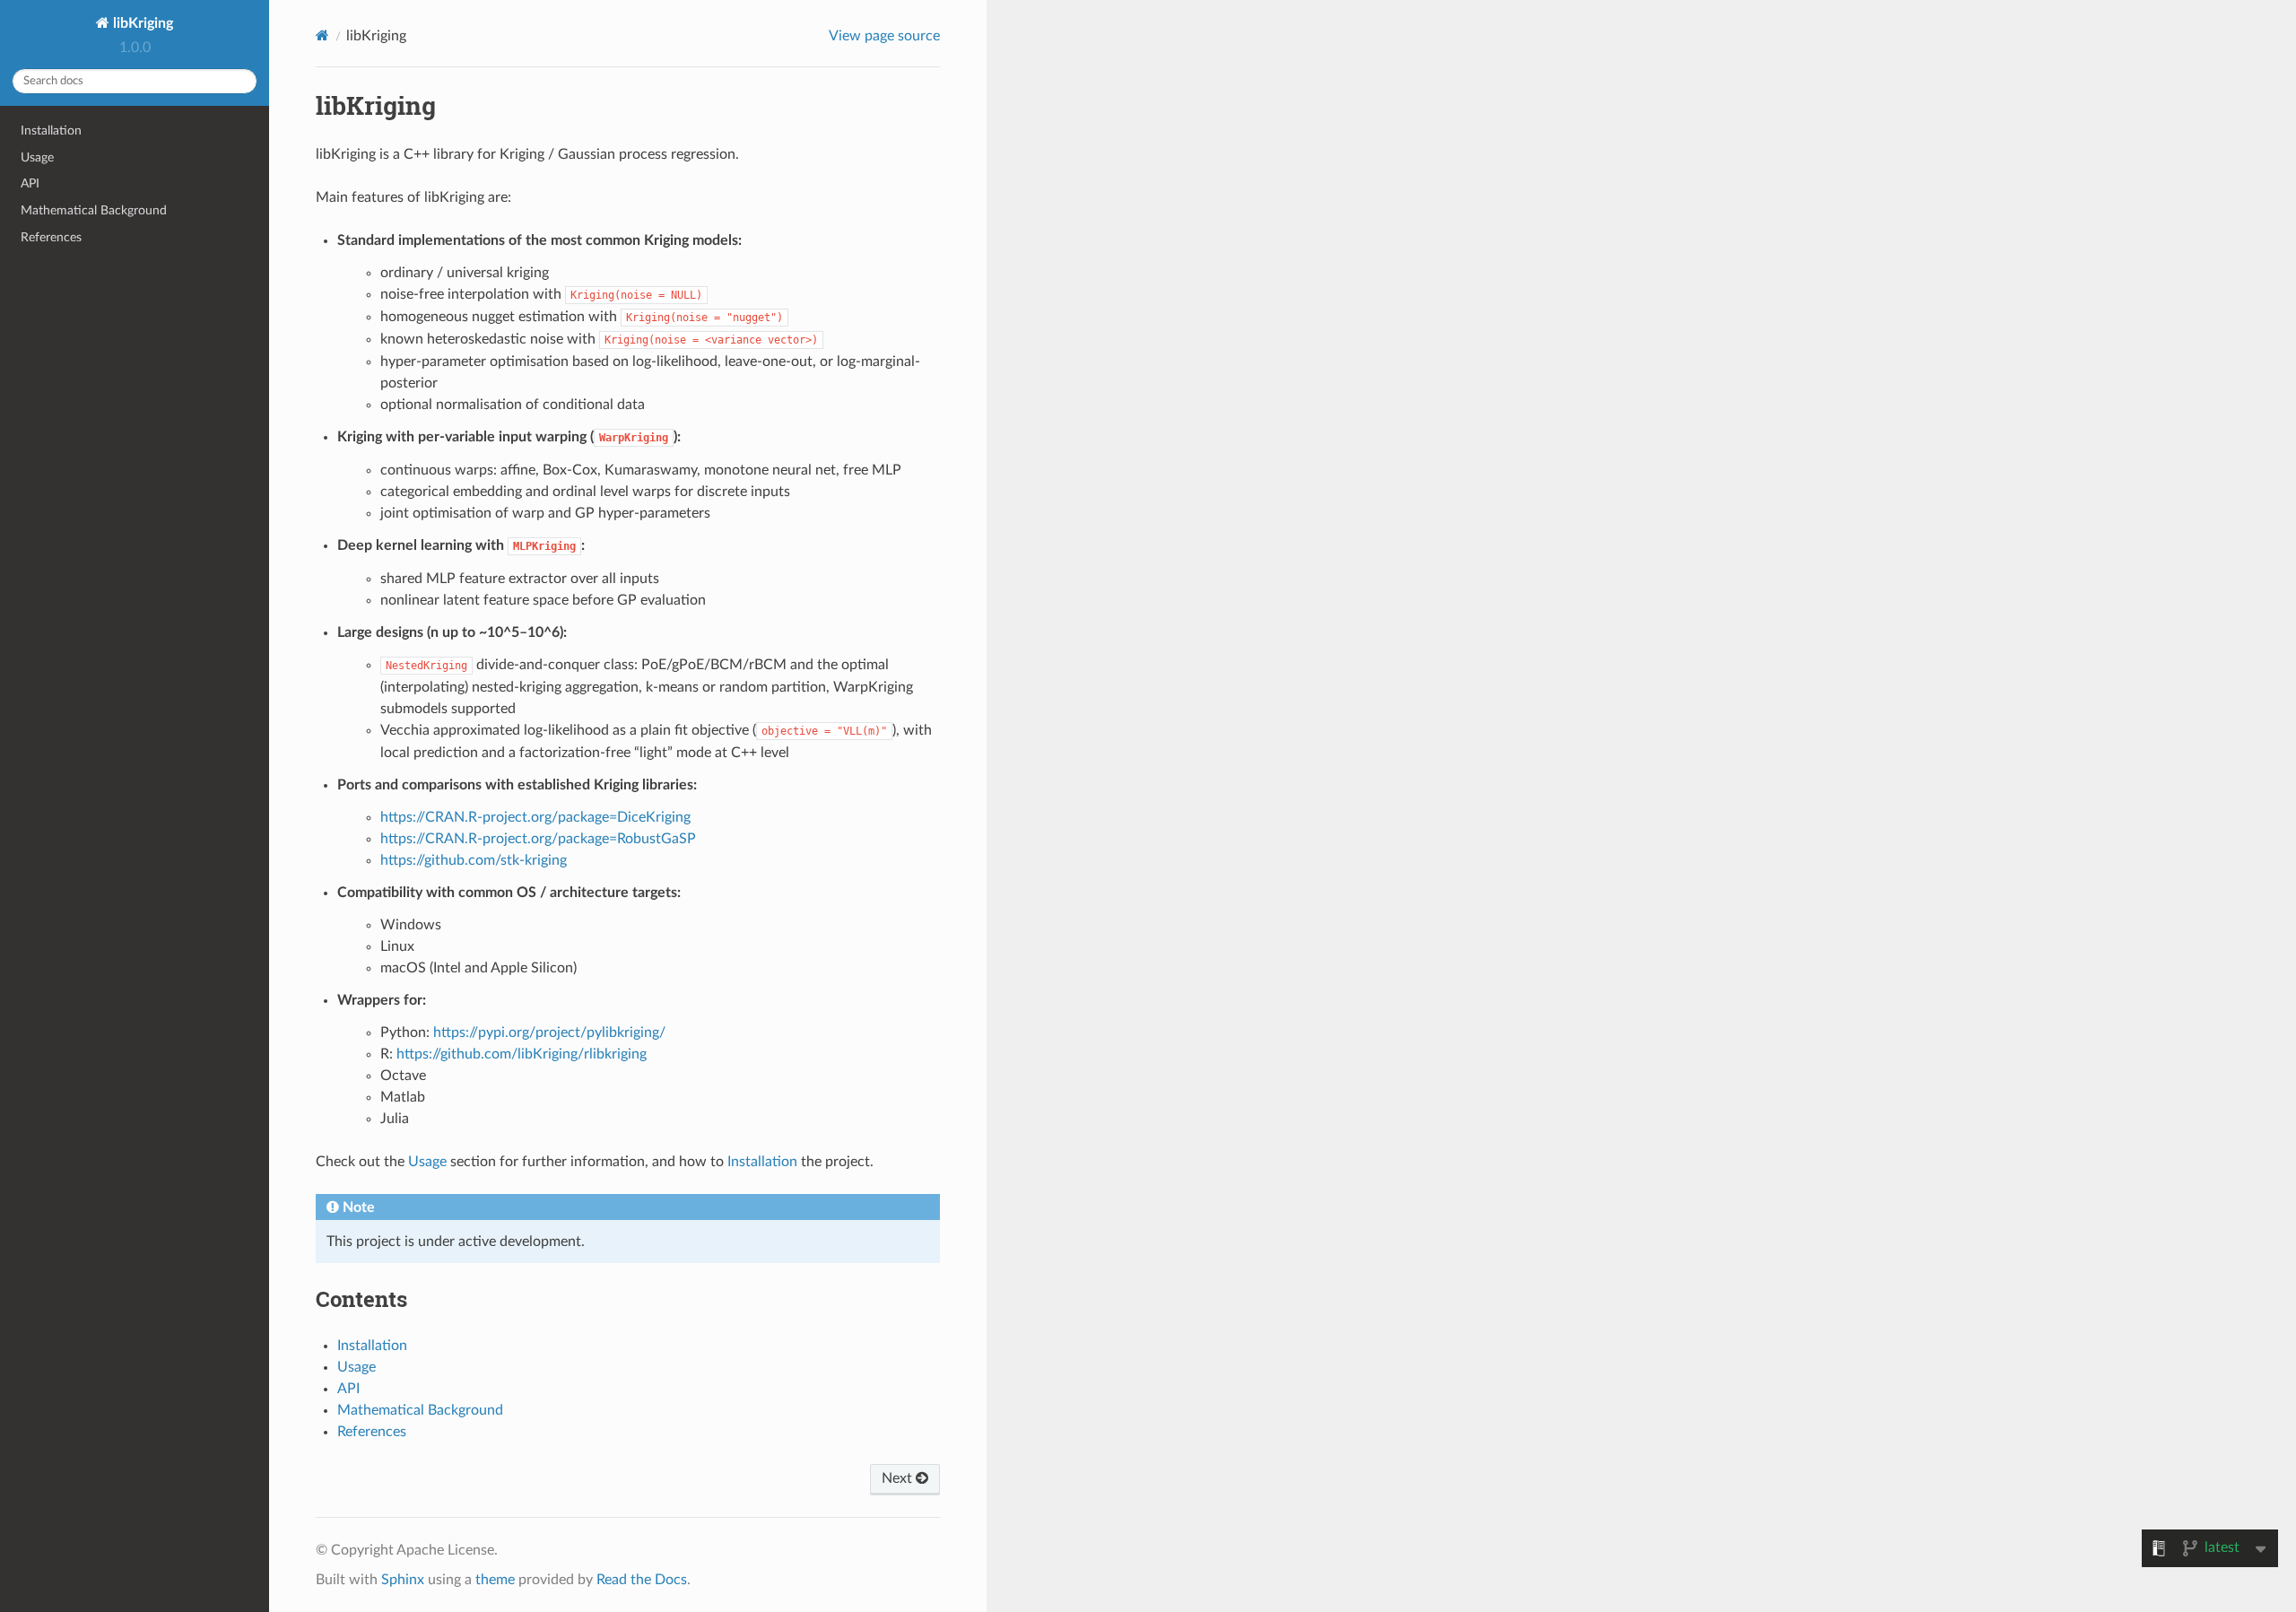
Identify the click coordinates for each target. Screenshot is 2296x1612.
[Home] (322, 35)
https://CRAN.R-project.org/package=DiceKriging (535, 817)
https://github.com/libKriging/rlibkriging (522, 1054)
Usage (37, 157)
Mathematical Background (94, 210)
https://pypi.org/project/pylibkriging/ (549, 1033)
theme (495, 1580)
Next (899, 1478)
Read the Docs (642, 1580)
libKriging (141, 23)
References (51, 237)
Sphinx (403, 1580)
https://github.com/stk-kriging (474, 860)
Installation (51, 131)
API (30, 183)
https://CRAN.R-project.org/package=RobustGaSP (538, 839)
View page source (884, 36)
